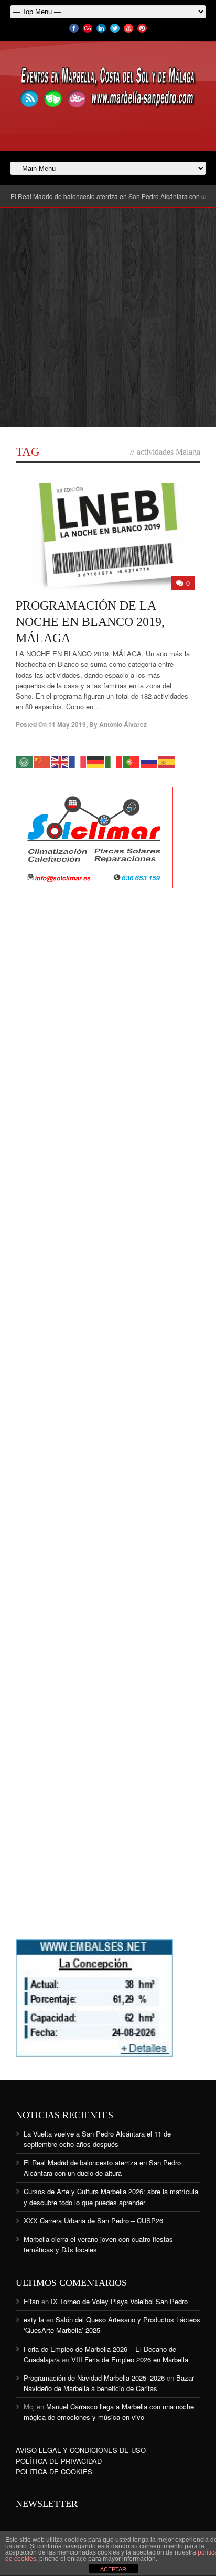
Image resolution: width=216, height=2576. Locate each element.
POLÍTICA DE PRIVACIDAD (59, 2461)
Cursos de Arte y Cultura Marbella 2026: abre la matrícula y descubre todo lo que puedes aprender (111, 2197)
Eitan (31, 2301)
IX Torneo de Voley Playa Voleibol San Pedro (119, 2301)
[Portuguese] (132, 761)
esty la (34, 2320)
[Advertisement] (108, 318)
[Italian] (114, 761)
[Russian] (149, 761)
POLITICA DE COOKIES (54, 2472)
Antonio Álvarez (123, 724)
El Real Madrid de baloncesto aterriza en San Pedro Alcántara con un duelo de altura (102, 2168)
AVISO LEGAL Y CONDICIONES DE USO (81, 2450)
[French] (78, 761)
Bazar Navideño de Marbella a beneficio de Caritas (109, 2383)
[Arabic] (25, 761)
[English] (60, 761)
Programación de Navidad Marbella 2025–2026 (94, 2378)
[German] (96, 761)
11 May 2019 (67, 724)
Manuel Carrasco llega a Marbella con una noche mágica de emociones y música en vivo (109, 2412)
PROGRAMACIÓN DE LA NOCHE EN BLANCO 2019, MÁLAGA (90, 622)
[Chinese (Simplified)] (42, 761)
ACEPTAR (113, 2569)
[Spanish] (167, 761)
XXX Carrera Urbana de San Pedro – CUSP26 (93, 2221)
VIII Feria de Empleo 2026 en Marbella (130, 2359)
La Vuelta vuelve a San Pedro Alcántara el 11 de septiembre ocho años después (97, 2139)
